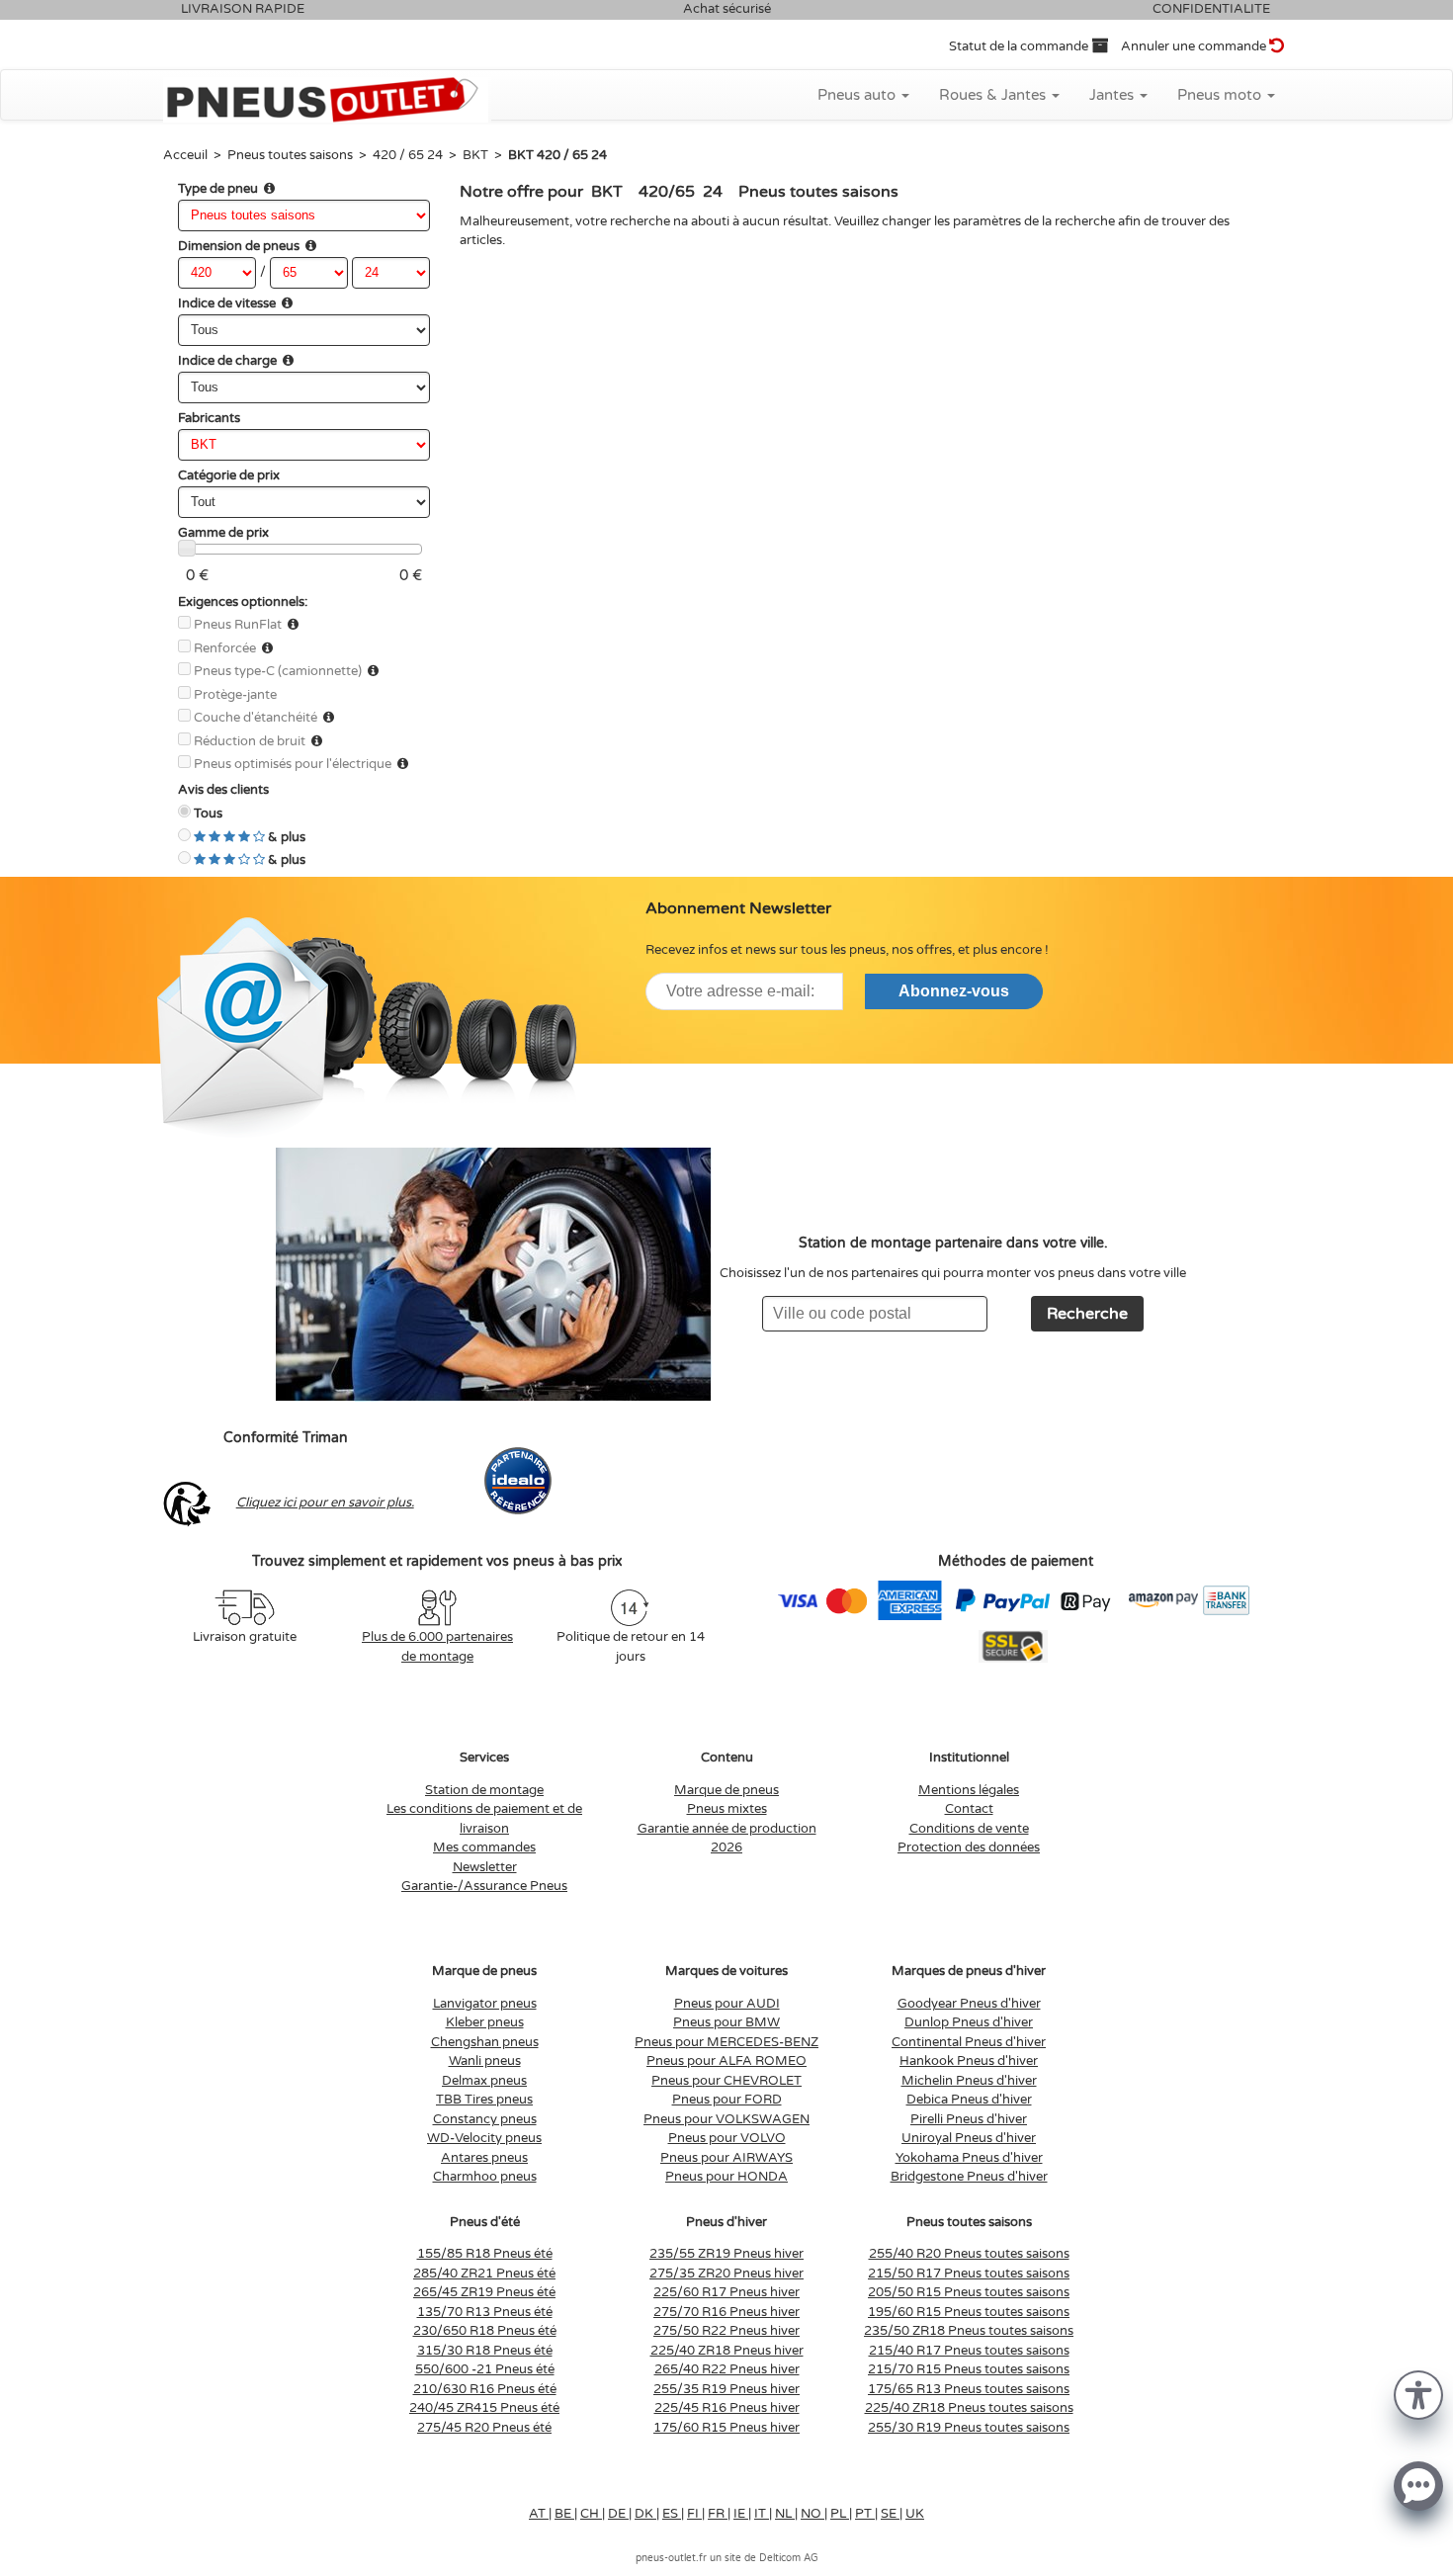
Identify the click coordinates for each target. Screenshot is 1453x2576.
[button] (1418, 2394)
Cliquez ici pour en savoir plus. (325, 1503)
